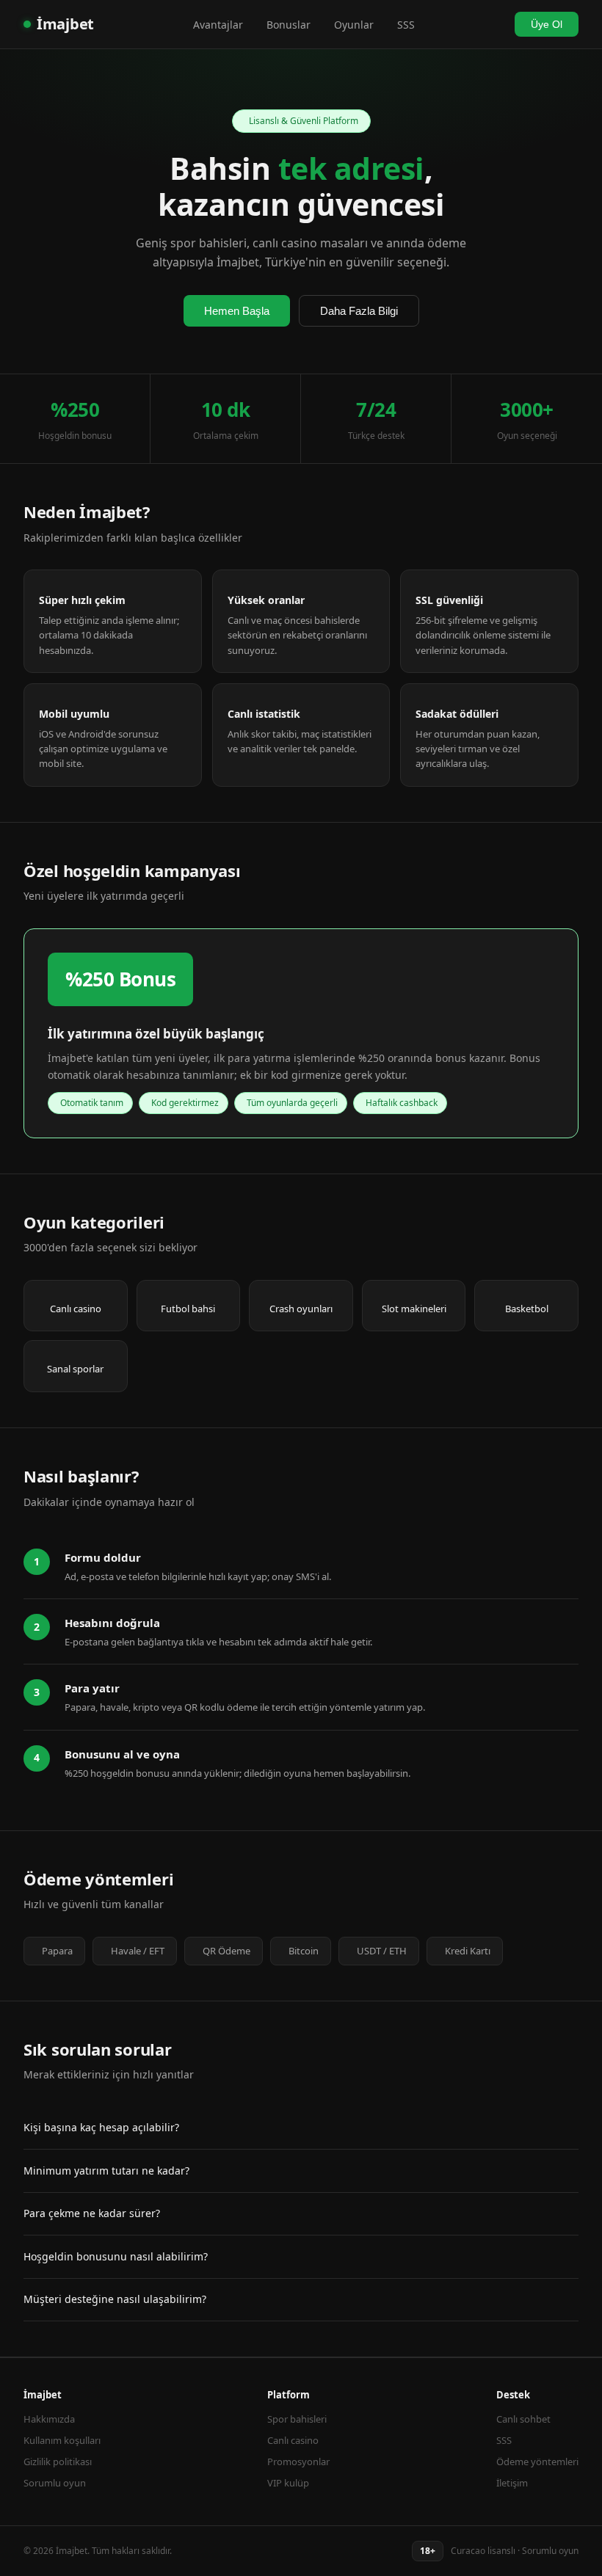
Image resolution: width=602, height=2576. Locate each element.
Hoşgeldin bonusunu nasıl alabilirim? (116, 2256)
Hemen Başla (237, 311)
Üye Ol (547, 24)
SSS (406, 25)
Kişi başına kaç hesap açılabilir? (101, 2127)
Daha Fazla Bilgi (359, 311)
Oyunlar (354, 25)
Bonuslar (289, 25)
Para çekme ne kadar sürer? (92, 2213)
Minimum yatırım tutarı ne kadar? (106, 2171)
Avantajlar (218, 25)
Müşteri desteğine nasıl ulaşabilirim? (115, 2299)
